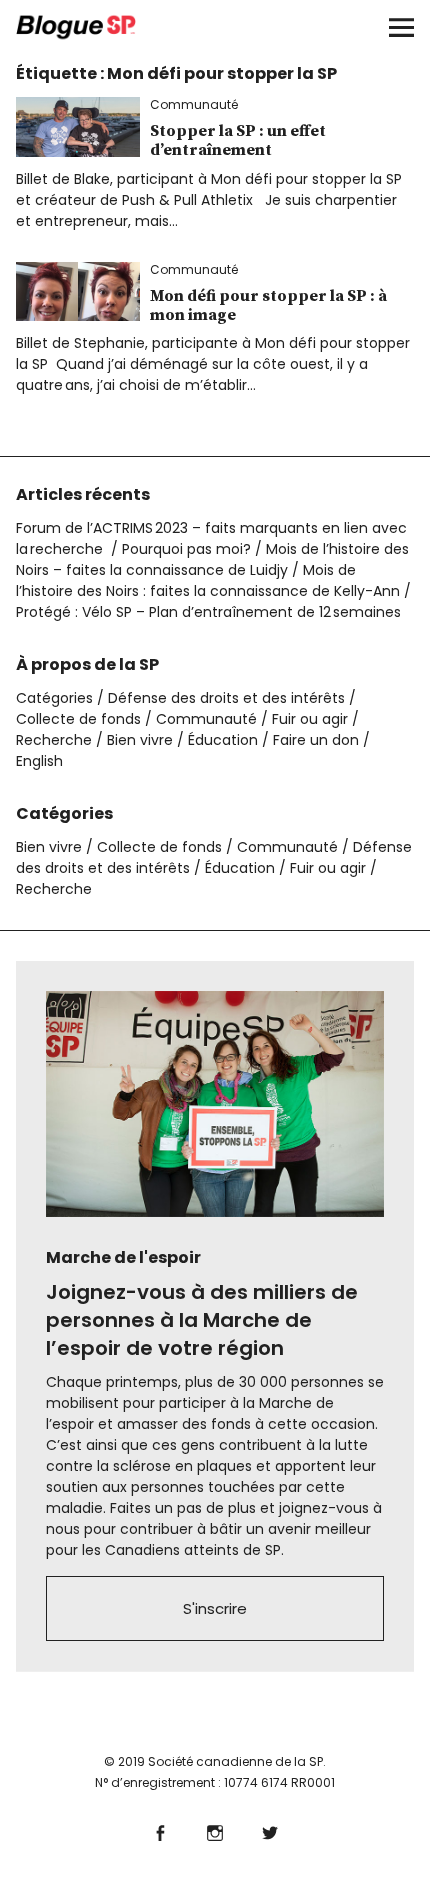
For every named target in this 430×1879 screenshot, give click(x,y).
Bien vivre (140, 740)
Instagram (215, 1830)
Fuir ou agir (310, 719)
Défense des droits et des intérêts (226, 698)
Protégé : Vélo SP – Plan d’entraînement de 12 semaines (208, 612)
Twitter (270, 1830)
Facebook (160, 1830)
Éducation (223, 740)
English (39, 761)
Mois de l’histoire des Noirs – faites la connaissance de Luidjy (212, 559)
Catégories (54, 698)
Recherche (54, 740)
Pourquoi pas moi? (186, 549)
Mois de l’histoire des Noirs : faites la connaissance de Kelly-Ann (208, 580)
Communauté (194, 104)
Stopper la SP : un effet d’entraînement (238, 140)
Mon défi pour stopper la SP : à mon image (268, 305)
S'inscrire (215, 1608)
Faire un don (316, 740)
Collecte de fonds (78, 719)
